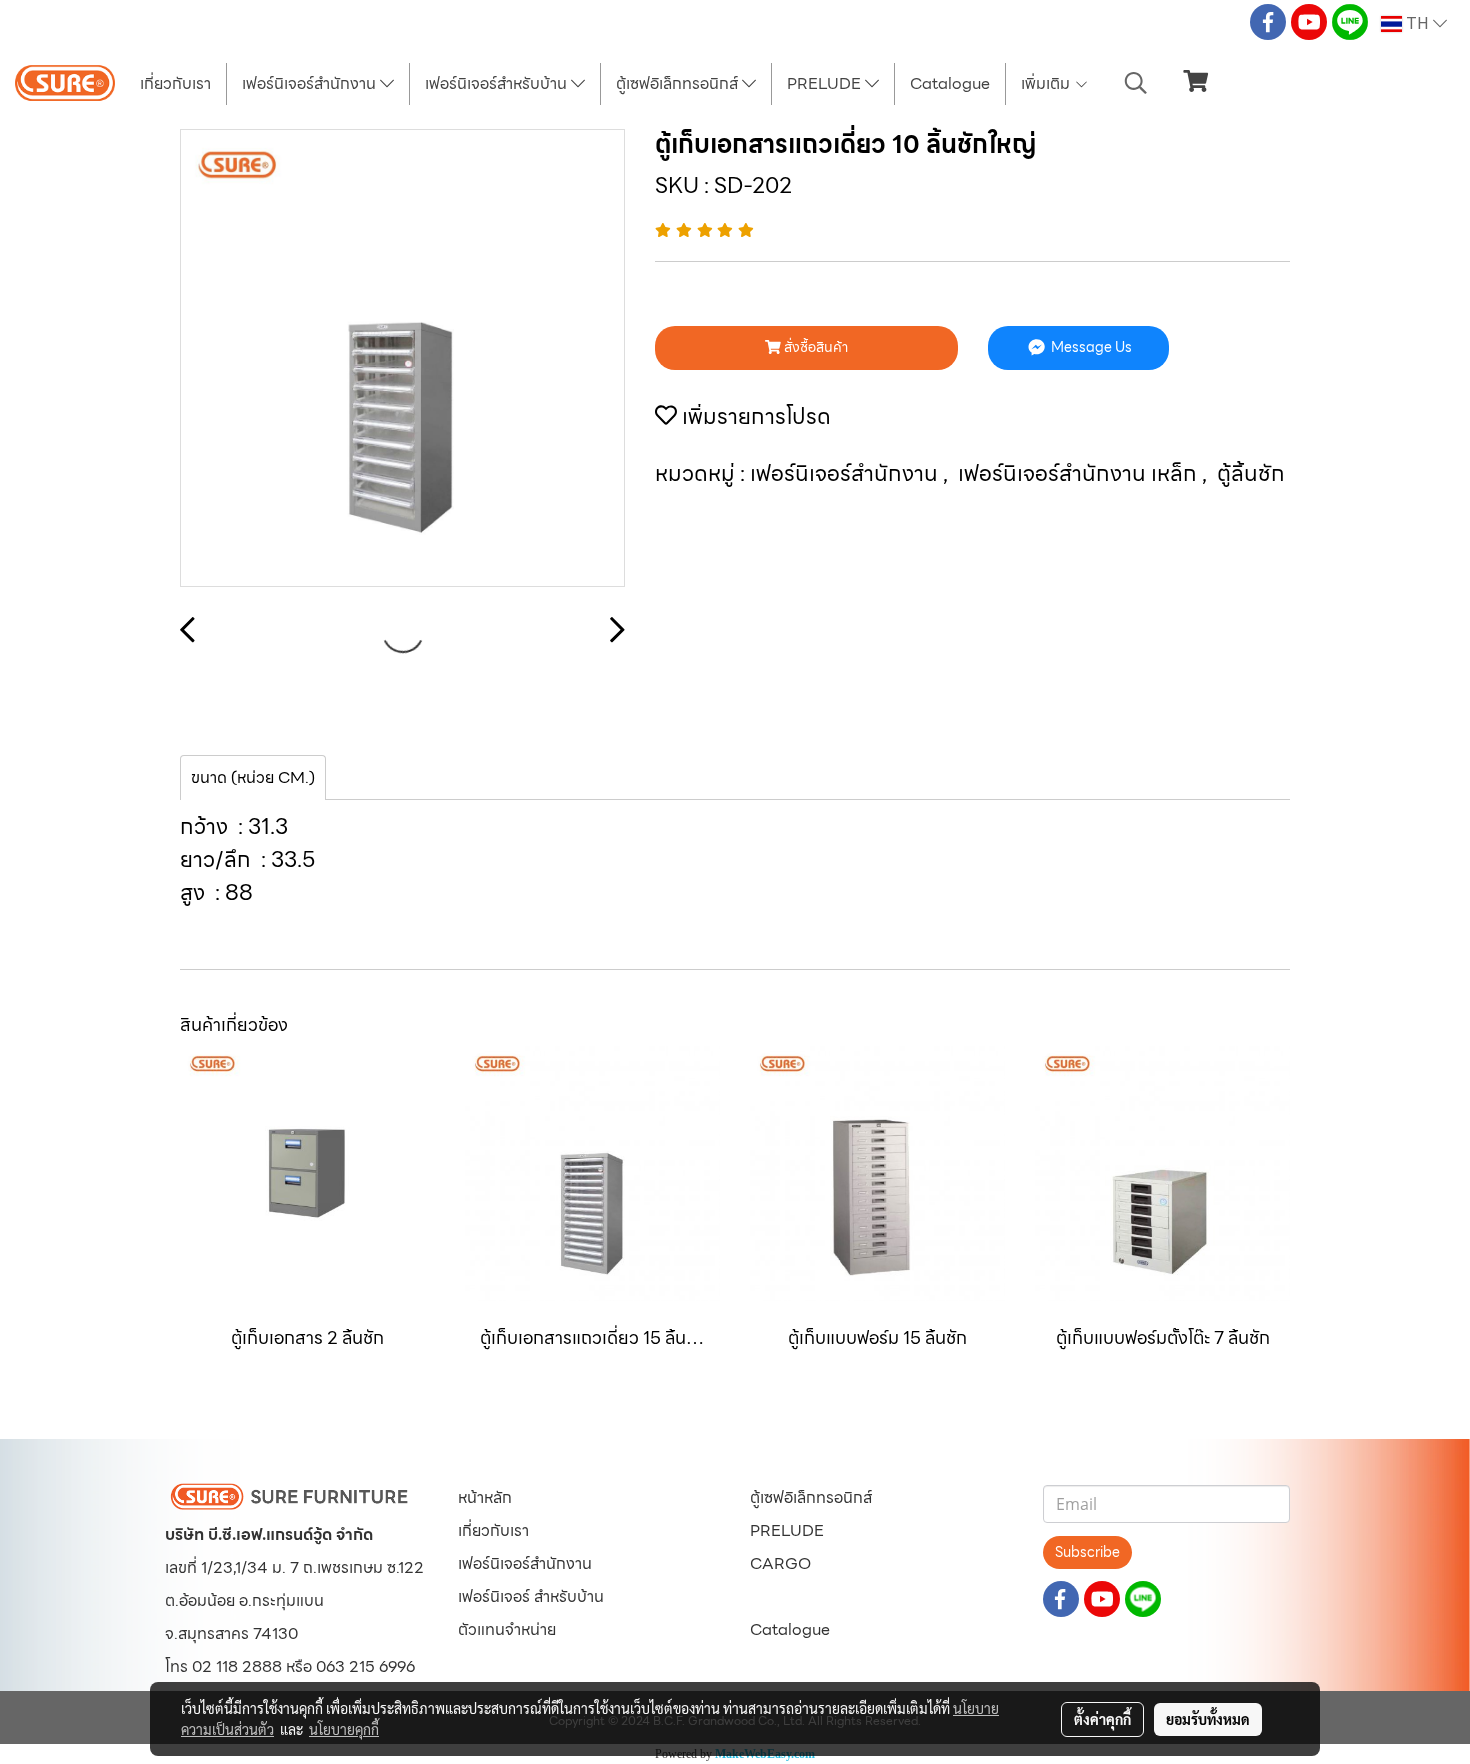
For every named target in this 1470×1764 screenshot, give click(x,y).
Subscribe (1087, 1552)
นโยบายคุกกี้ (344, 1729)
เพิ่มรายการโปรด (754, 416)
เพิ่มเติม (1047, 83)
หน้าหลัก (485, 1497)
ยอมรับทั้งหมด (1208, 1719)
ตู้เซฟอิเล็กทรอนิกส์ (679, 83)
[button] (1136, 83)
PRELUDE (826, 83)
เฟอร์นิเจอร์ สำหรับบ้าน (531, 1596)
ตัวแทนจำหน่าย (507, 1629)
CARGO (780, 1563)
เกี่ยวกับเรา (175, 83)
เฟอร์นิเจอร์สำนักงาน (311, 83)
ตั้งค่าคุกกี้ (1102, 1719)
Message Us (1090, 347)
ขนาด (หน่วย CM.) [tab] (253, 777)
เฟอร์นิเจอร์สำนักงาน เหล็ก (1080, 473)
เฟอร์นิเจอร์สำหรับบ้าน (498, 83)
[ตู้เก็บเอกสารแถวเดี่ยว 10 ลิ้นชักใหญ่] (402, 359)
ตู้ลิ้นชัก (1251, 473)
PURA (772, 1596)
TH (1417, 24)
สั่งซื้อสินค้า (814, 347)
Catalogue (950, 83)
